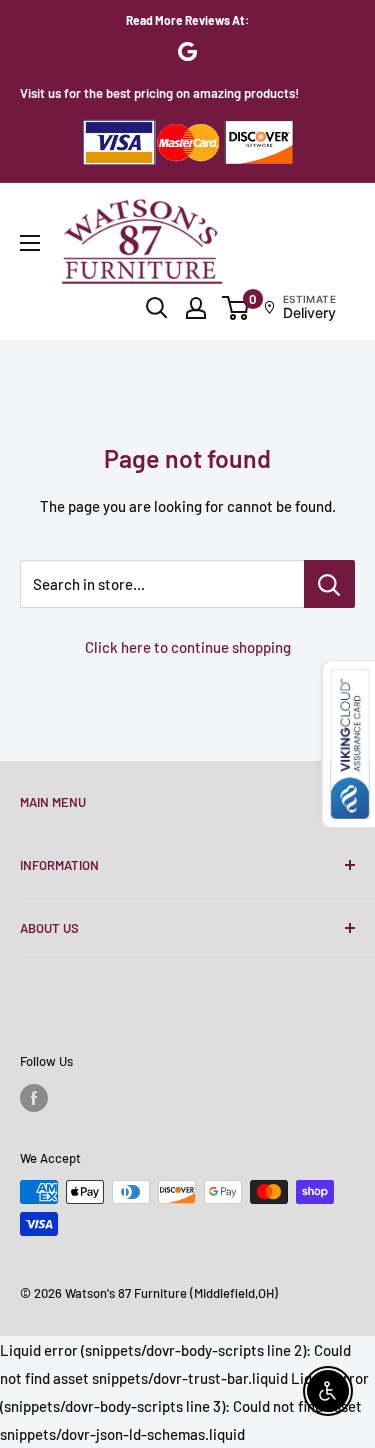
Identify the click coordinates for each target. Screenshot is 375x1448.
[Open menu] (30, 243)
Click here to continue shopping (188, 647)
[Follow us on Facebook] (34, 1098)
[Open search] (157, 308)
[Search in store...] (329, 584)
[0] (236, 308)
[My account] (196, 308)
